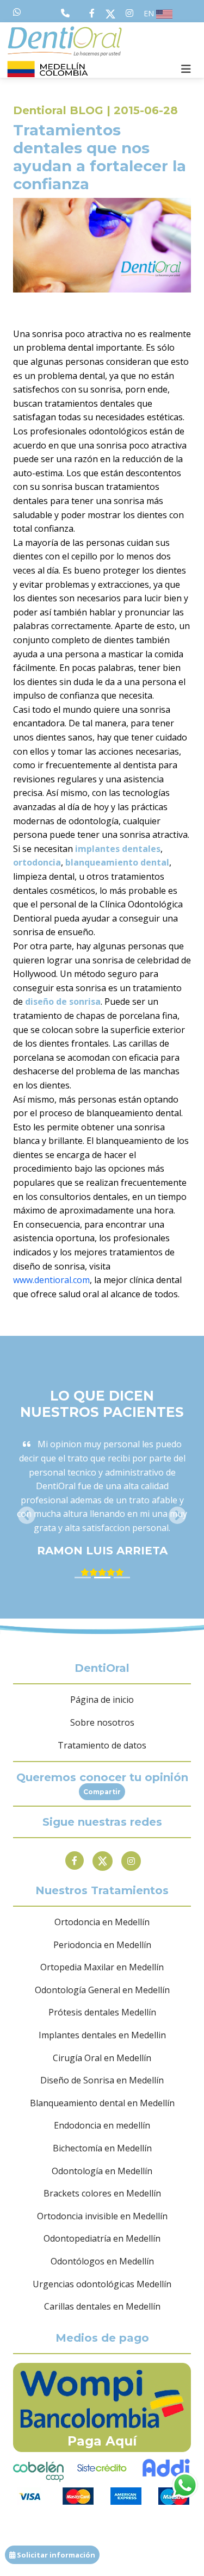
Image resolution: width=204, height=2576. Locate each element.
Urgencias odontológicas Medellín (102, 2284)
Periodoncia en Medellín (102, 1945)
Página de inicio (102, 1700)
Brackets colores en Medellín (102, 2193)
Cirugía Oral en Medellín (102, 2058)
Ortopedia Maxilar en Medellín (102, 1967)
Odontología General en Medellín (102, 1990)
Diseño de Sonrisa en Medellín (102, 2080)
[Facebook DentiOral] (94, 13)
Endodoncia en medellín (102, 2125)
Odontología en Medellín (102, 2171)
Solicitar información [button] (55, 2555)
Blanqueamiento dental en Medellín (102, 2103)
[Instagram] (131, 1861)
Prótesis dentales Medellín (102, 2012)
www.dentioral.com (51, 1280)
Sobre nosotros (102, 1722)
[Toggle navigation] (186, 69)
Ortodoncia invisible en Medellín (102, 2216)
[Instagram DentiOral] (129, 13)
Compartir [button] (102, 1792)
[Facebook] (75, 1861)
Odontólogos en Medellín (102, 2261)
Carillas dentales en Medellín (102, 2306)
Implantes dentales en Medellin (102, 2035)
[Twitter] (103, 1861)
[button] (26, 1515)
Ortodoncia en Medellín (102, 1922)
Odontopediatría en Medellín (102, 2238)
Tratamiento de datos (102, 1745)
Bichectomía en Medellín (102, 2148)
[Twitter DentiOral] (113, 13)
